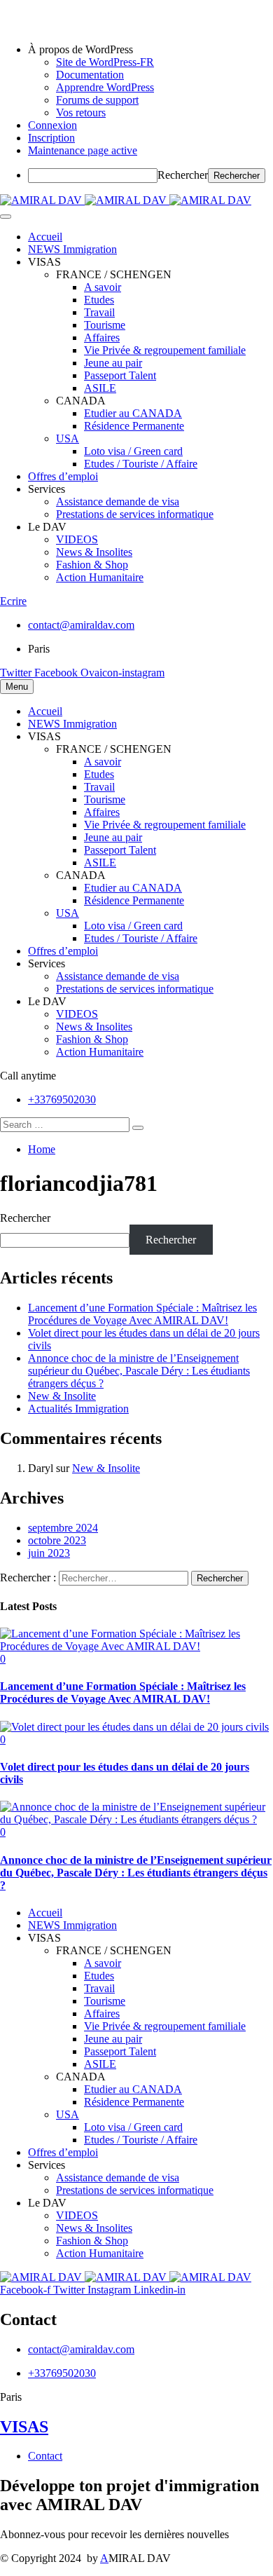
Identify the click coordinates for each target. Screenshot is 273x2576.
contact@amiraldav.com (81, 625)
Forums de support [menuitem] (97, 100)
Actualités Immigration (78, 1409)
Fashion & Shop (92, 565)
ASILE (100, 388)
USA (68, 438)
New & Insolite (62, 1396)
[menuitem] (150, 50)
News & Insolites (94, 552)
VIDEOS (77, 539)
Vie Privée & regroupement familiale (165, 350)
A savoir (103, 287)
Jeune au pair (113, 363)
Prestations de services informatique (135, 514)
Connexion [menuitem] (52, 125)
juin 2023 (49, 1553)
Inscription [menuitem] (51, 138)
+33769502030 (62, 1099)
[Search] (138, 1128)
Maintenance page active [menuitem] (83, 150)
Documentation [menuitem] (90, 75)
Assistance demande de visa (118, 502)
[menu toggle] (6, 217)
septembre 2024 (63, 1528)
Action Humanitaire (100, 577)
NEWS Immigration (72, 249)
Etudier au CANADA (133, 413)
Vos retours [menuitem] (81, 113)
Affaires (102, 338)
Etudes (99, 300)
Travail (99, 312)
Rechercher (183, 175)
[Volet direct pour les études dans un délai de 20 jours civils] (134, 1727)
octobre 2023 (57, 1540)
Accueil (45, 237)
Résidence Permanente (134, 426)
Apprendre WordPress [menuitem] (105, 87)
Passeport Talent (120, 375)
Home (42, 1149)
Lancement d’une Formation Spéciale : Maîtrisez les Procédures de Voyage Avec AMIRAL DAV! (142, 1314)
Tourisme (105, 325)
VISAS (24, 2427)
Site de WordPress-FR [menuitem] (105, 62)
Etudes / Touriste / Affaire (141, 464)
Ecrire (13, 601)
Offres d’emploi (63, 476)
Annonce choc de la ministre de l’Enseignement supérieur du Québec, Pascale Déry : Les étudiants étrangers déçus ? (139, 1371)
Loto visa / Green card (133, 451)
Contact (45, 2456)
